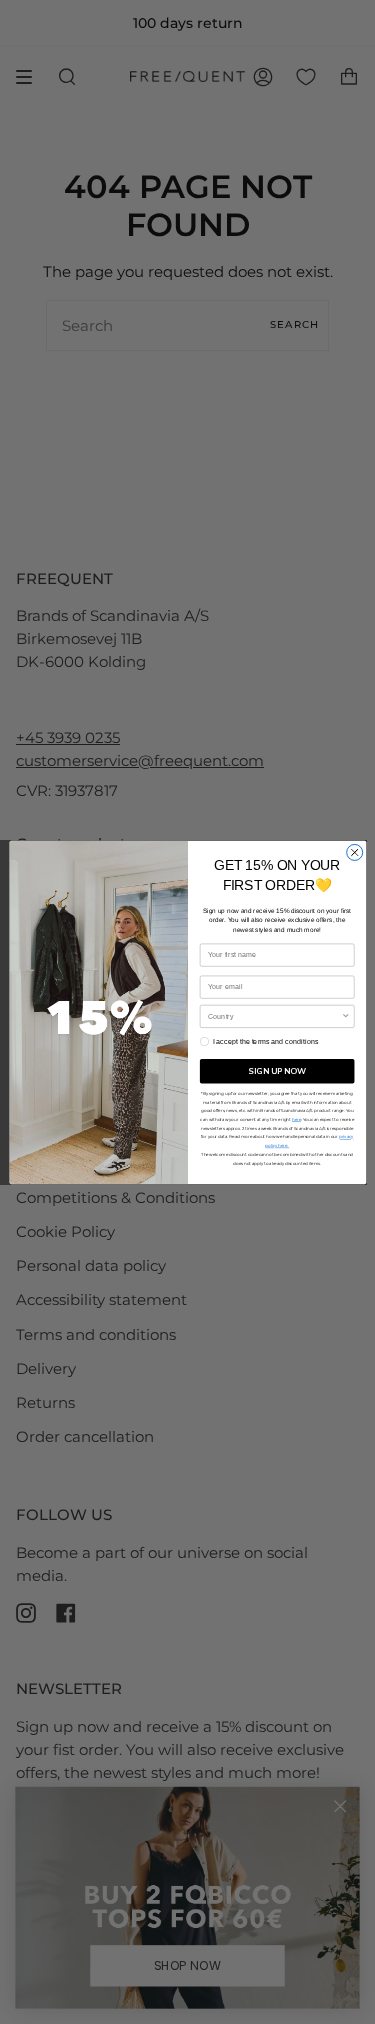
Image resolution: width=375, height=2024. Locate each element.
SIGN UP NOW (277, 1070)
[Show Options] (345, 1016)
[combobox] (274, 1016)
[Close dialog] (354, 852)
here (295, 1118)
